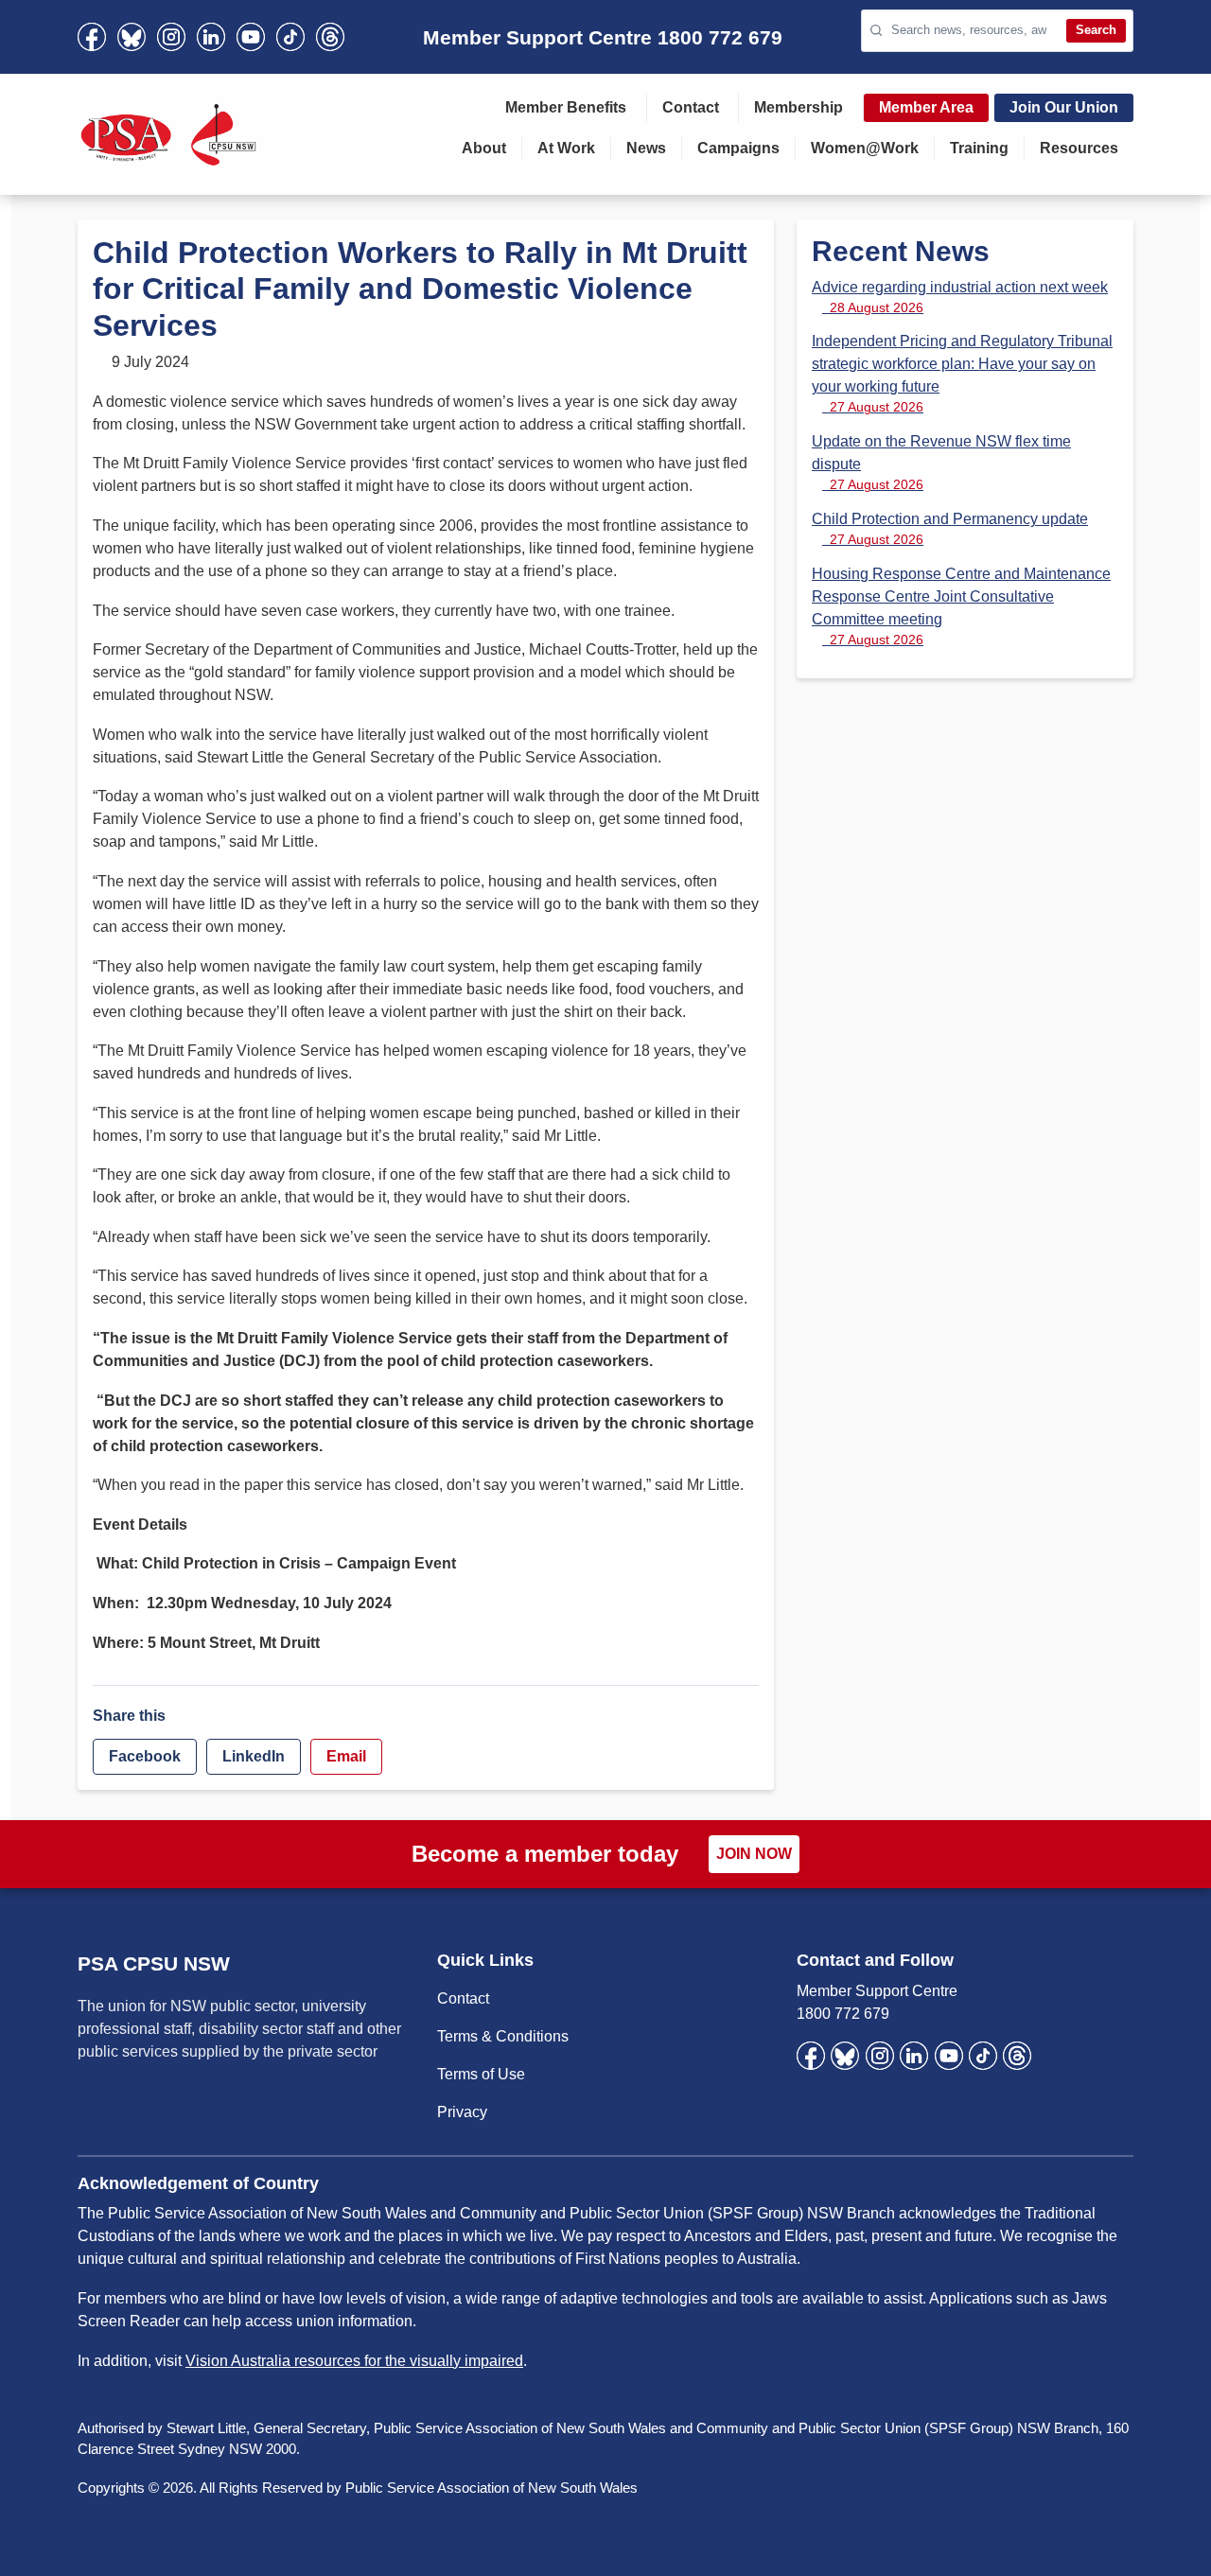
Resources (1079, 148)
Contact (691, 107)
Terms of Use (481, 2074)
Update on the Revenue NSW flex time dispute (941, 463)
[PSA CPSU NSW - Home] (168, 134)
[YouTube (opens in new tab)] (251, 37)
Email (346, 1756)
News (646, 148)
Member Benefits (566, 107)
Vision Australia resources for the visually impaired (354, 2361)
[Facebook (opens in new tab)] (92, 37)
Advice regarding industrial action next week (960, 297)
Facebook (145, 1756)
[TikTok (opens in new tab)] (290, 37)
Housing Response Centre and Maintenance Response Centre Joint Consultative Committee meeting (961, 606)
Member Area (926, 107)
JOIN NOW (754, 1854)
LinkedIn (254, 1756)
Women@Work (865, 148)
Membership (799, 107)
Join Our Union (1064, 107)
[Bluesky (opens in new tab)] (132, 37)
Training (979, 148)
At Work (566, 148)
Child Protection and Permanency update (950, 529)
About (484, 148)
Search (1096, 30)
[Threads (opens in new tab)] (330, 37)
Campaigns (738, 148)
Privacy (462, 2112)
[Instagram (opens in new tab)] (171, 37)
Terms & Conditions (503, 2036)
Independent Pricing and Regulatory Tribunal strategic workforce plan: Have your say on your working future (962, 374)
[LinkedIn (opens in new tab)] (211, 37)
